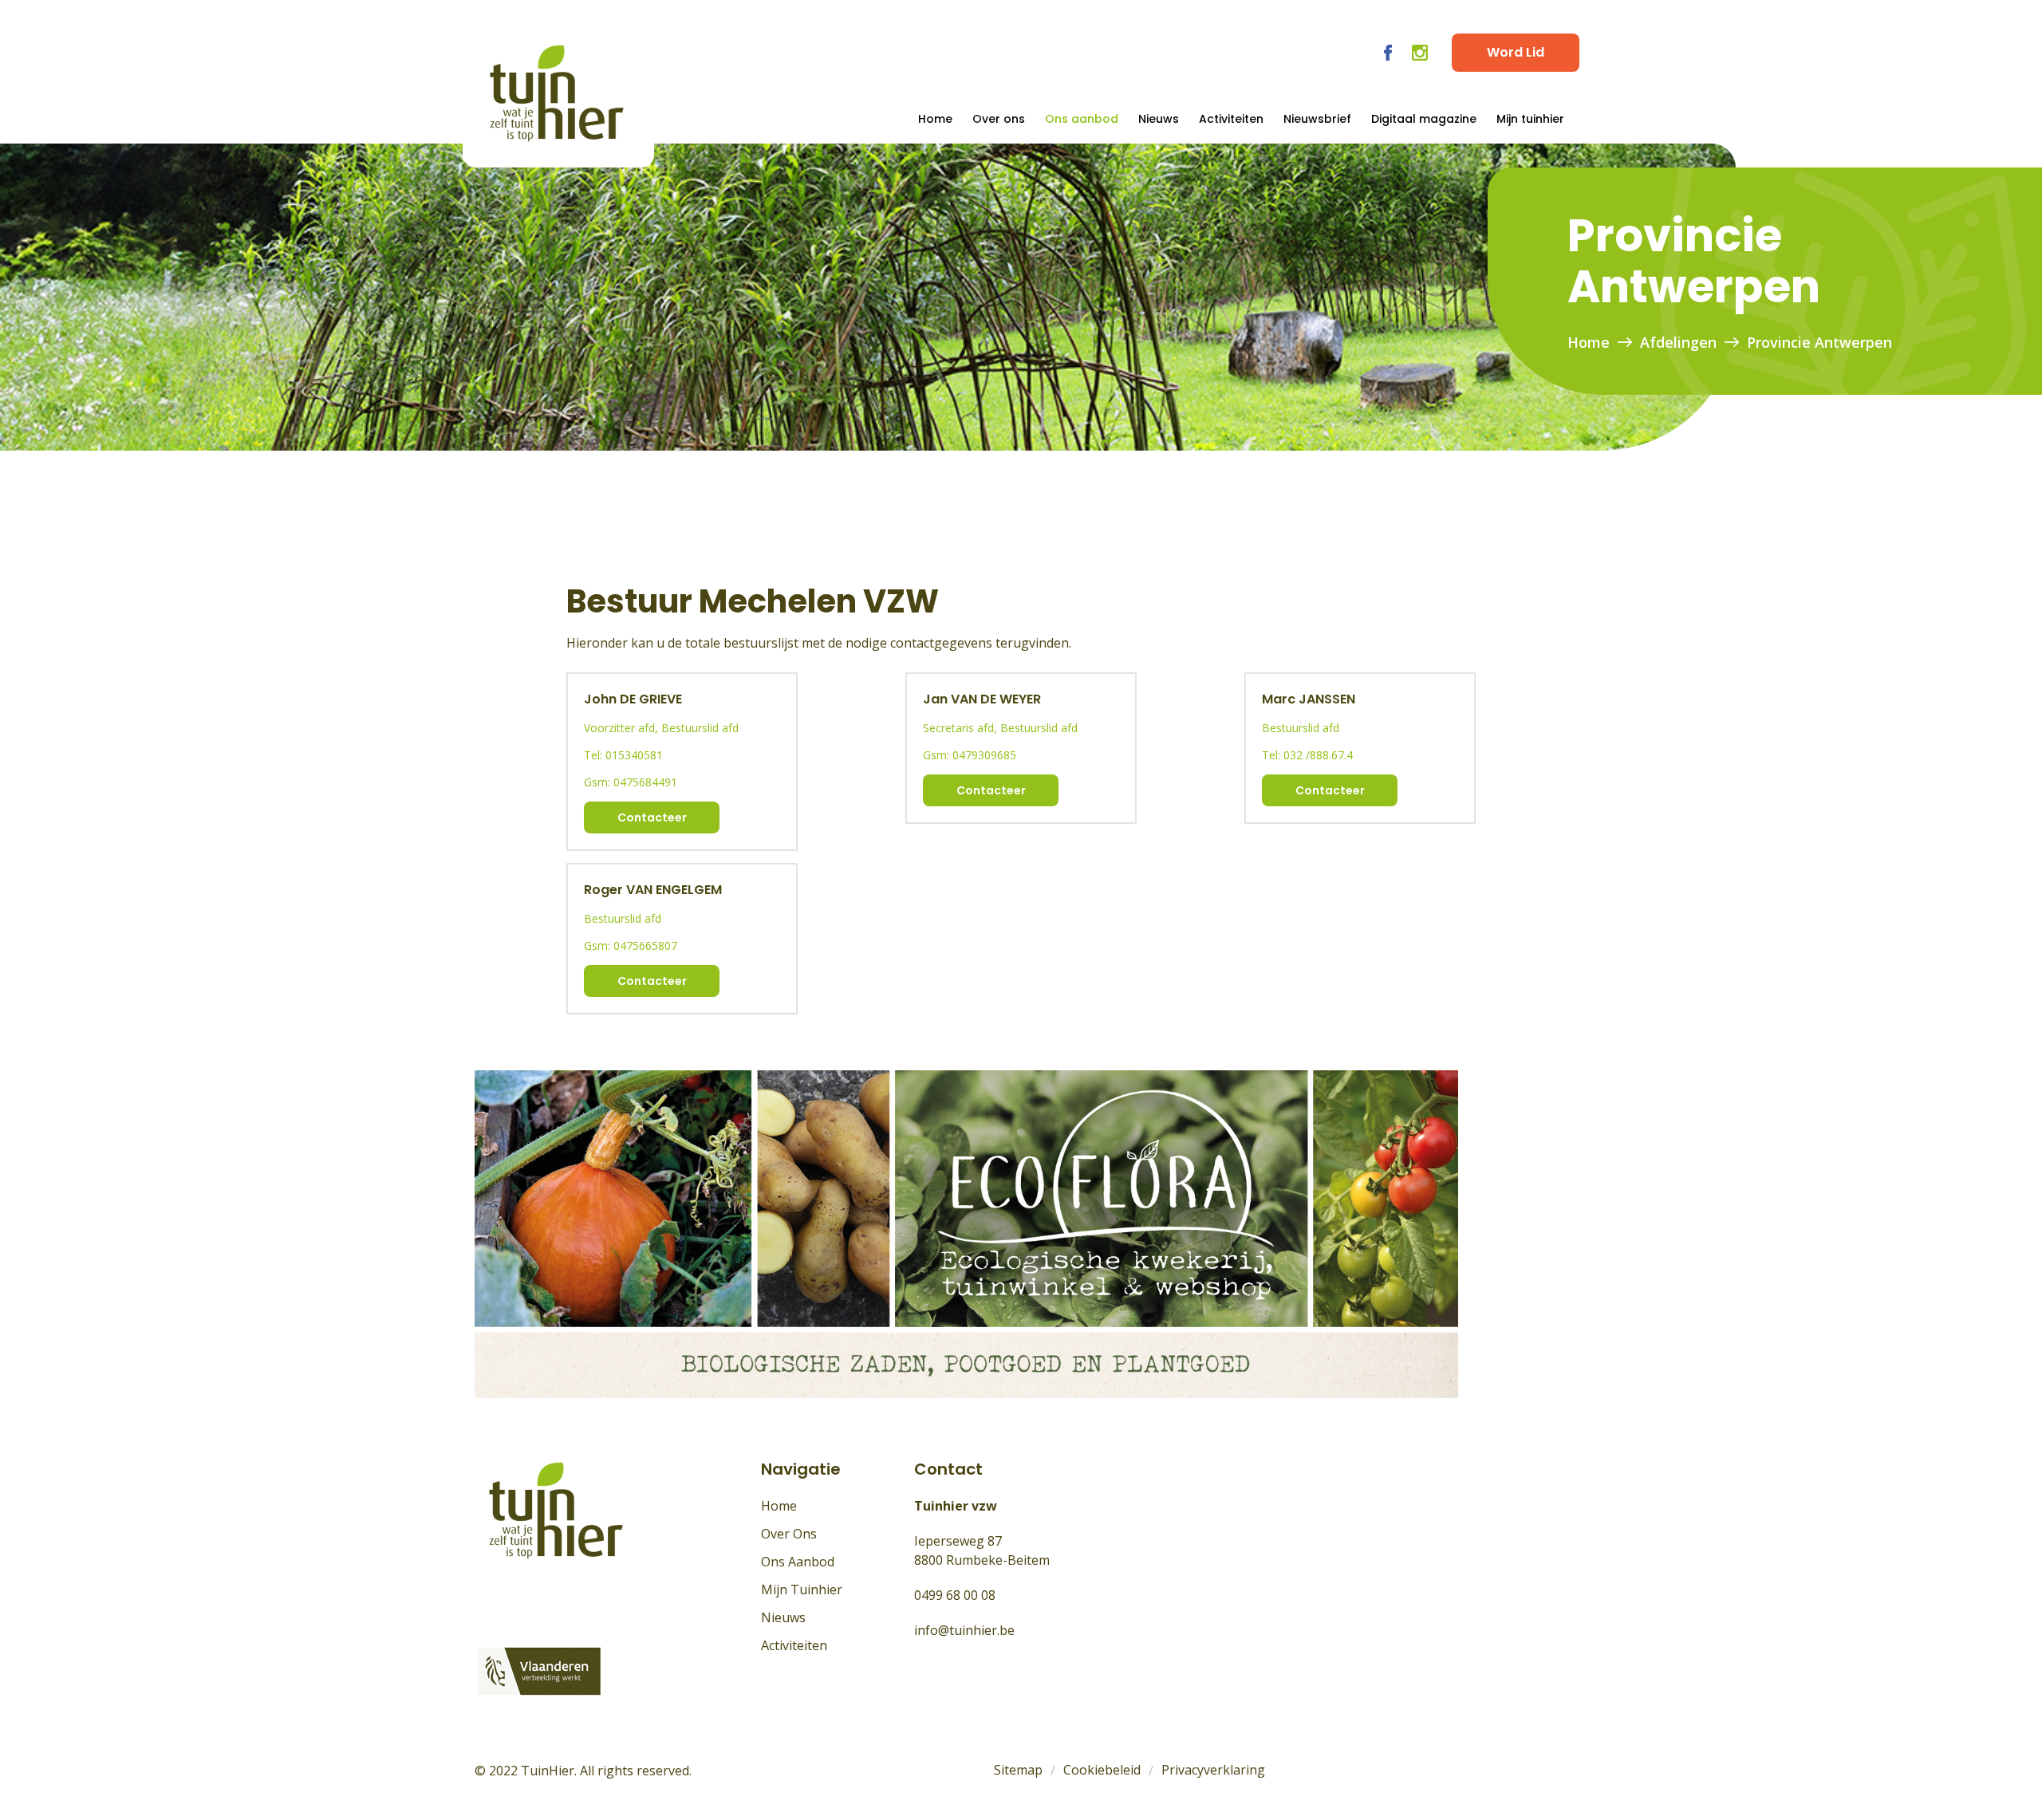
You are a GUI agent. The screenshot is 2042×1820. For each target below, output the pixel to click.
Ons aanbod (1082, 119)
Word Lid (1516, 52)
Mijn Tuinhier (802, 1590)
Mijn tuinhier (1530, 119)
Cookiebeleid (1102, 1770)
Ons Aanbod (798, 1562)
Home (935, 119)
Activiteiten (1231, 119)
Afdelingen (1678, 342)
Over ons (999, 119)
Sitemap (1018, 1770)
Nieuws (1159, 119)
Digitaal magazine (1424, 119)
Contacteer (652, 817)
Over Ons (789, 1534)
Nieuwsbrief (1317, 119)
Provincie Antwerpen (1819, 342)
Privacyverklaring (1213, 1770)
